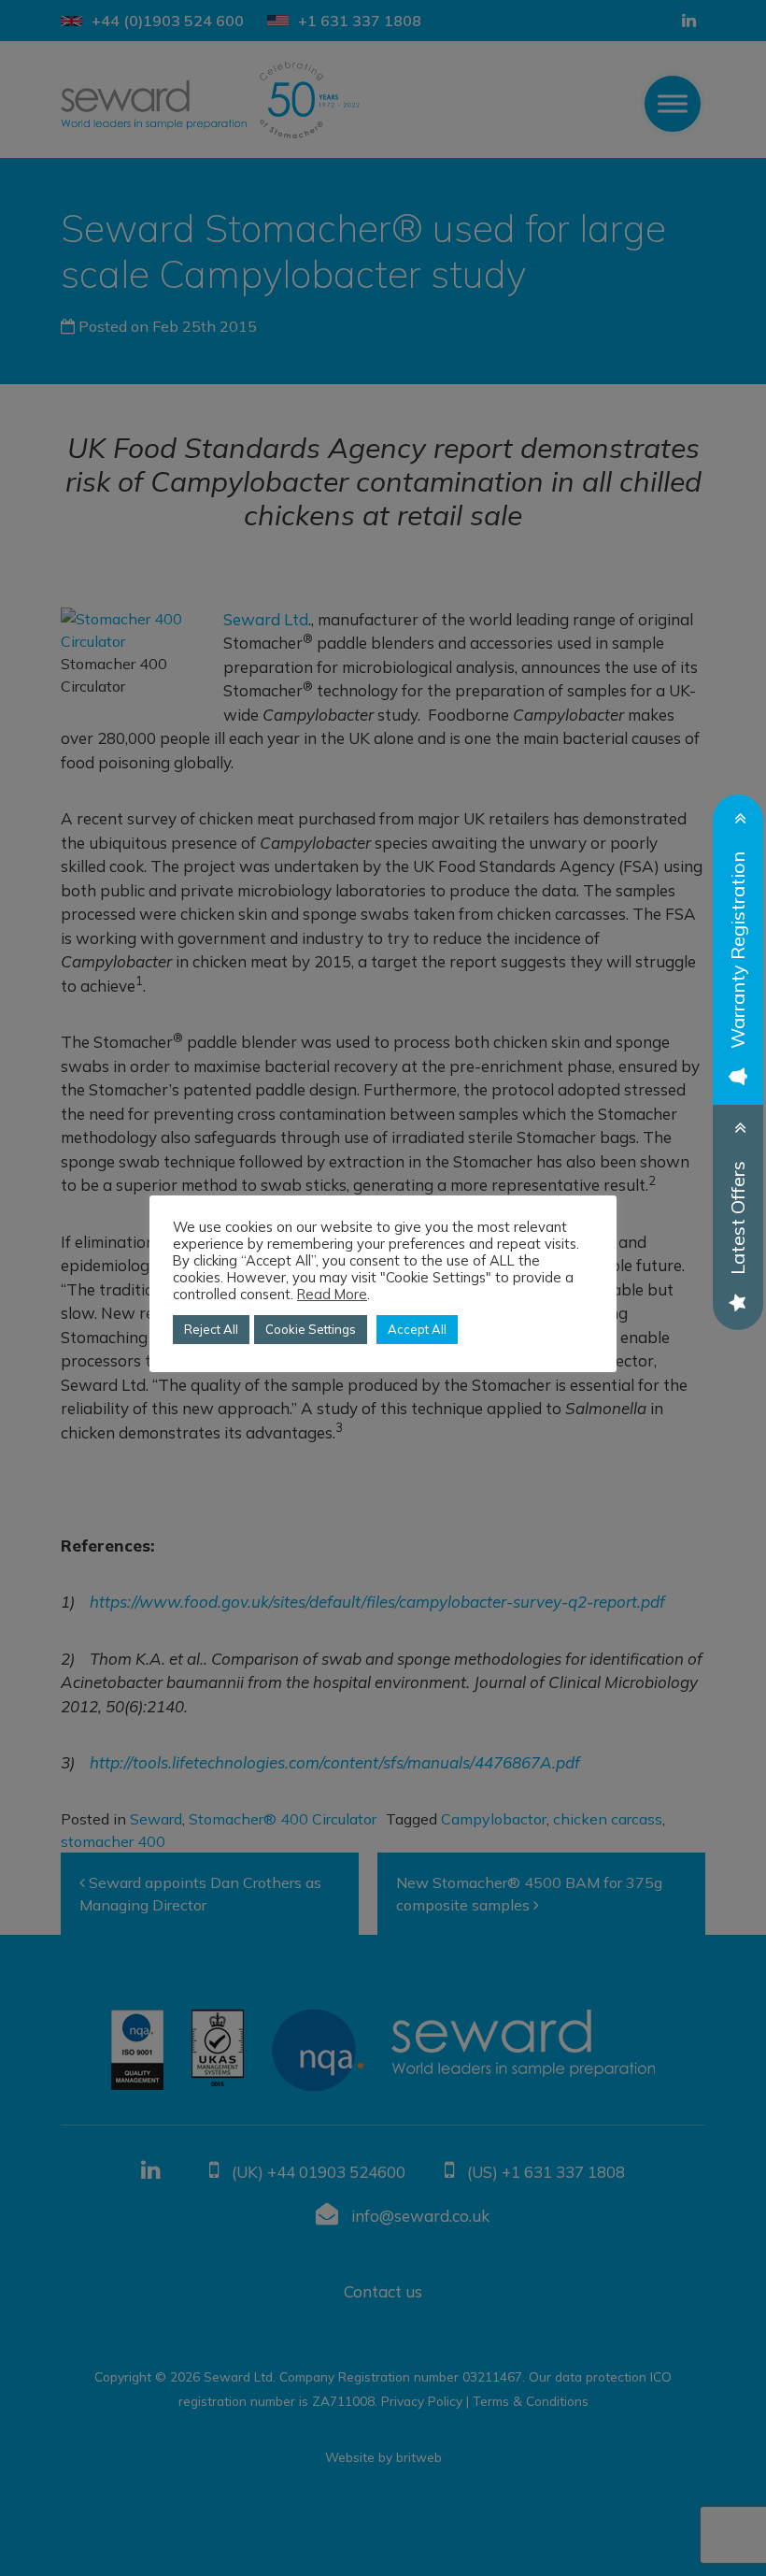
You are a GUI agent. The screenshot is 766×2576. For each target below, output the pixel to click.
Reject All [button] (211, 1329)
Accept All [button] (417, 1329)
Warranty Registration (738, 950)
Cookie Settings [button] (311, 1329)
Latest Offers (738, 1218)
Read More (332, 1295)
